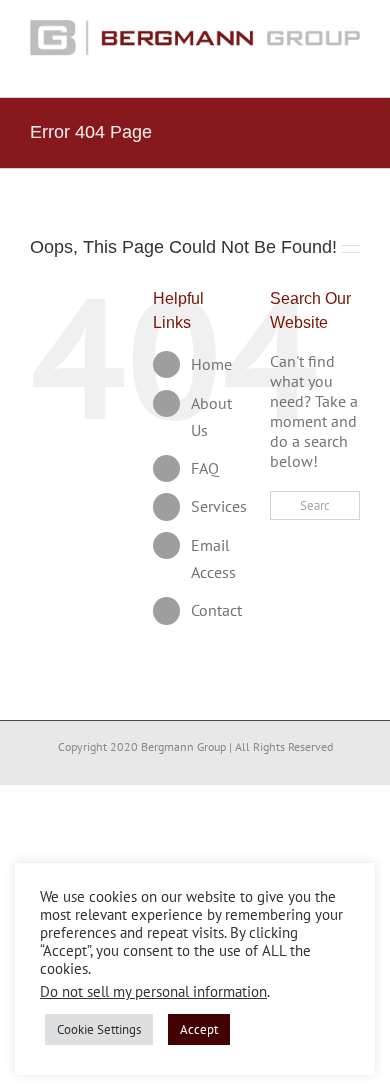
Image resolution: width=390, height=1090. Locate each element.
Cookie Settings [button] (99, 1029)
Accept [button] (199, 1029)
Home (211, 364)
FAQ (205, 468)
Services (219, 506)
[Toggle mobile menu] (352, 66)
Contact (216, 610)
